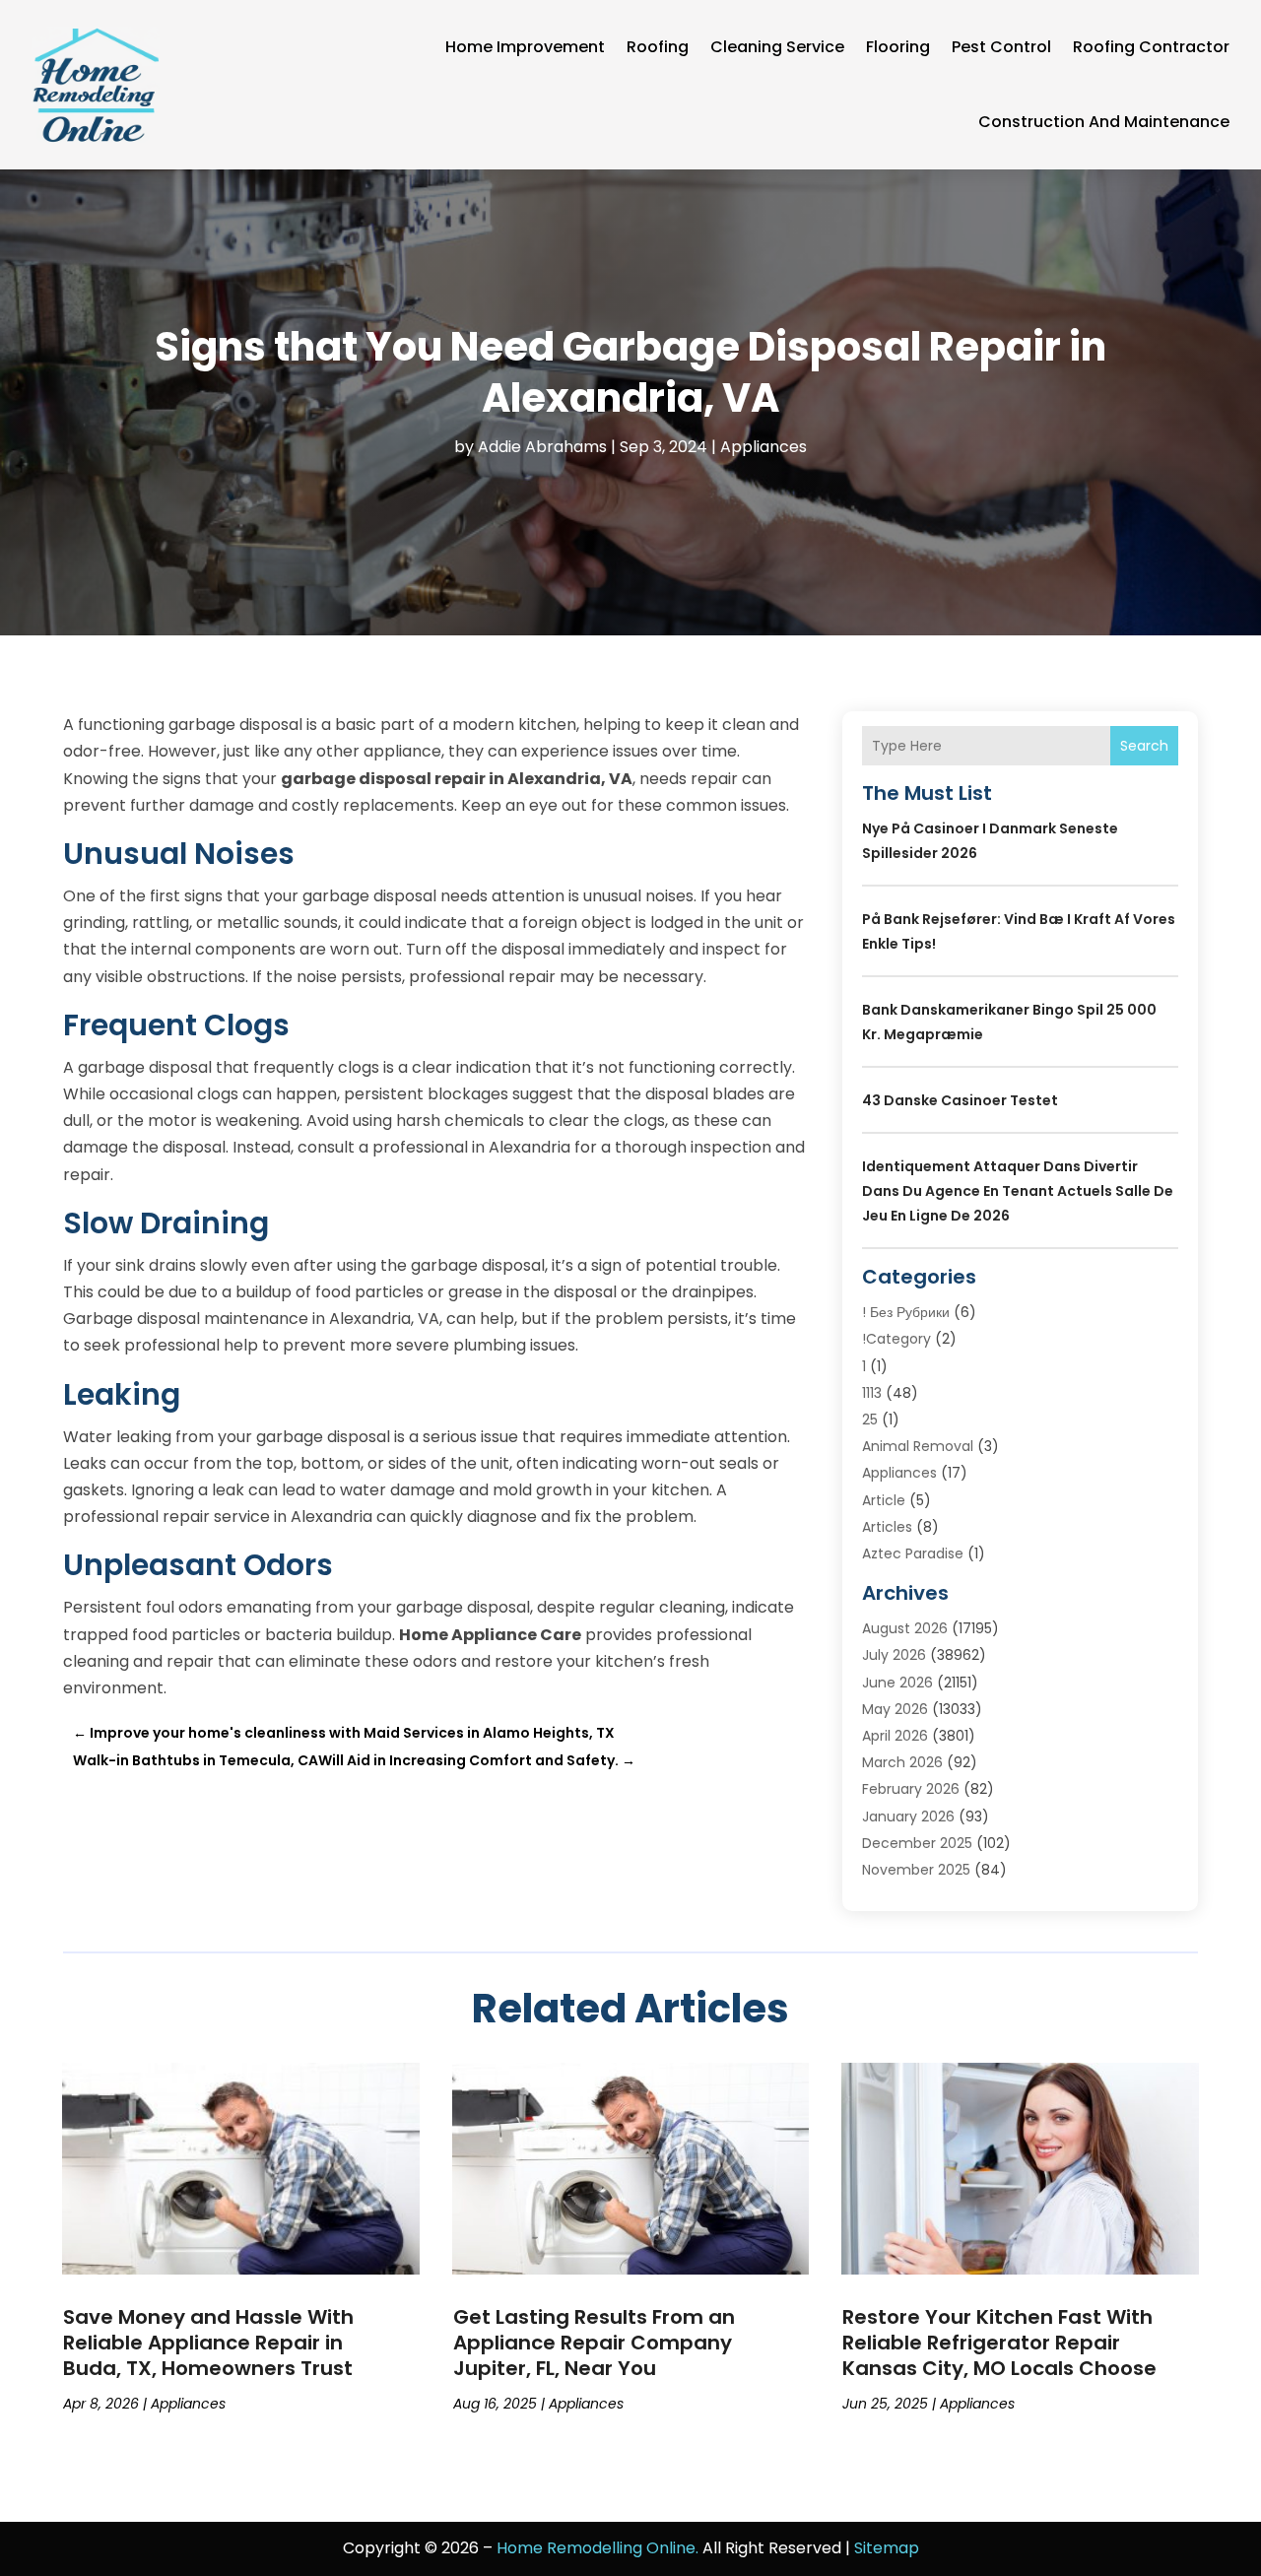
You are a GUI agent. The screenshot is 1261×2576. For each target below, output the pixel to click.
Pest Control (1001, 47)
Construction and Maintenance (1104, 122)
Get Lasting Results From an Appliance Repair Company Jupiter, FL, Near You (594, 2343)
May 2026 (895, 1709)
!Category (896, 1339)
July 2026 (894, 1655)
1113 (872, 1393)
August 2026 (905, 1628)
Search (1144, 746)
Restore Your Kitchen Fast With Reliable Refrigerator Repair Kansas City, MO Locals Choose (999, 2343)
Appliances (763, 447)
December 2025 (917, 1843)
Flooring (898, 47)
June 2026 (897, 1683)
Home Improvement (525, 47)
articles (887, 1527)
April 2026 (895, 1736)
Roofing (658, 47)
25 (870, 1420)
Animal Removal (918, 1446)
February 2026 (911, 1789)
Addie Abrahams (542, 447)
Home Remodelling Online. (597, 2548)
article (884, 1500)
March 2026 (902, 1762)
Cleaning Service (777, 47)
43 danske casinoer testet (960, 1100)
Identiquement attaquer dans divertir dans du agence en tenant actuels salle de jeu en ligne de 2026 (1018, 1191)
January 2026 (908, 1816)
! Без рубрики (906, 1312)
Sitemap (887, 2548)
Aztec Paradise (913, 1553)
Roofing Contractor (1151, 47)
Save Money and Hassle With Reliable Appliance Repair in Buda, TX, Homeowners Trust (208, 2343)
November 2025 (916, 1870)
